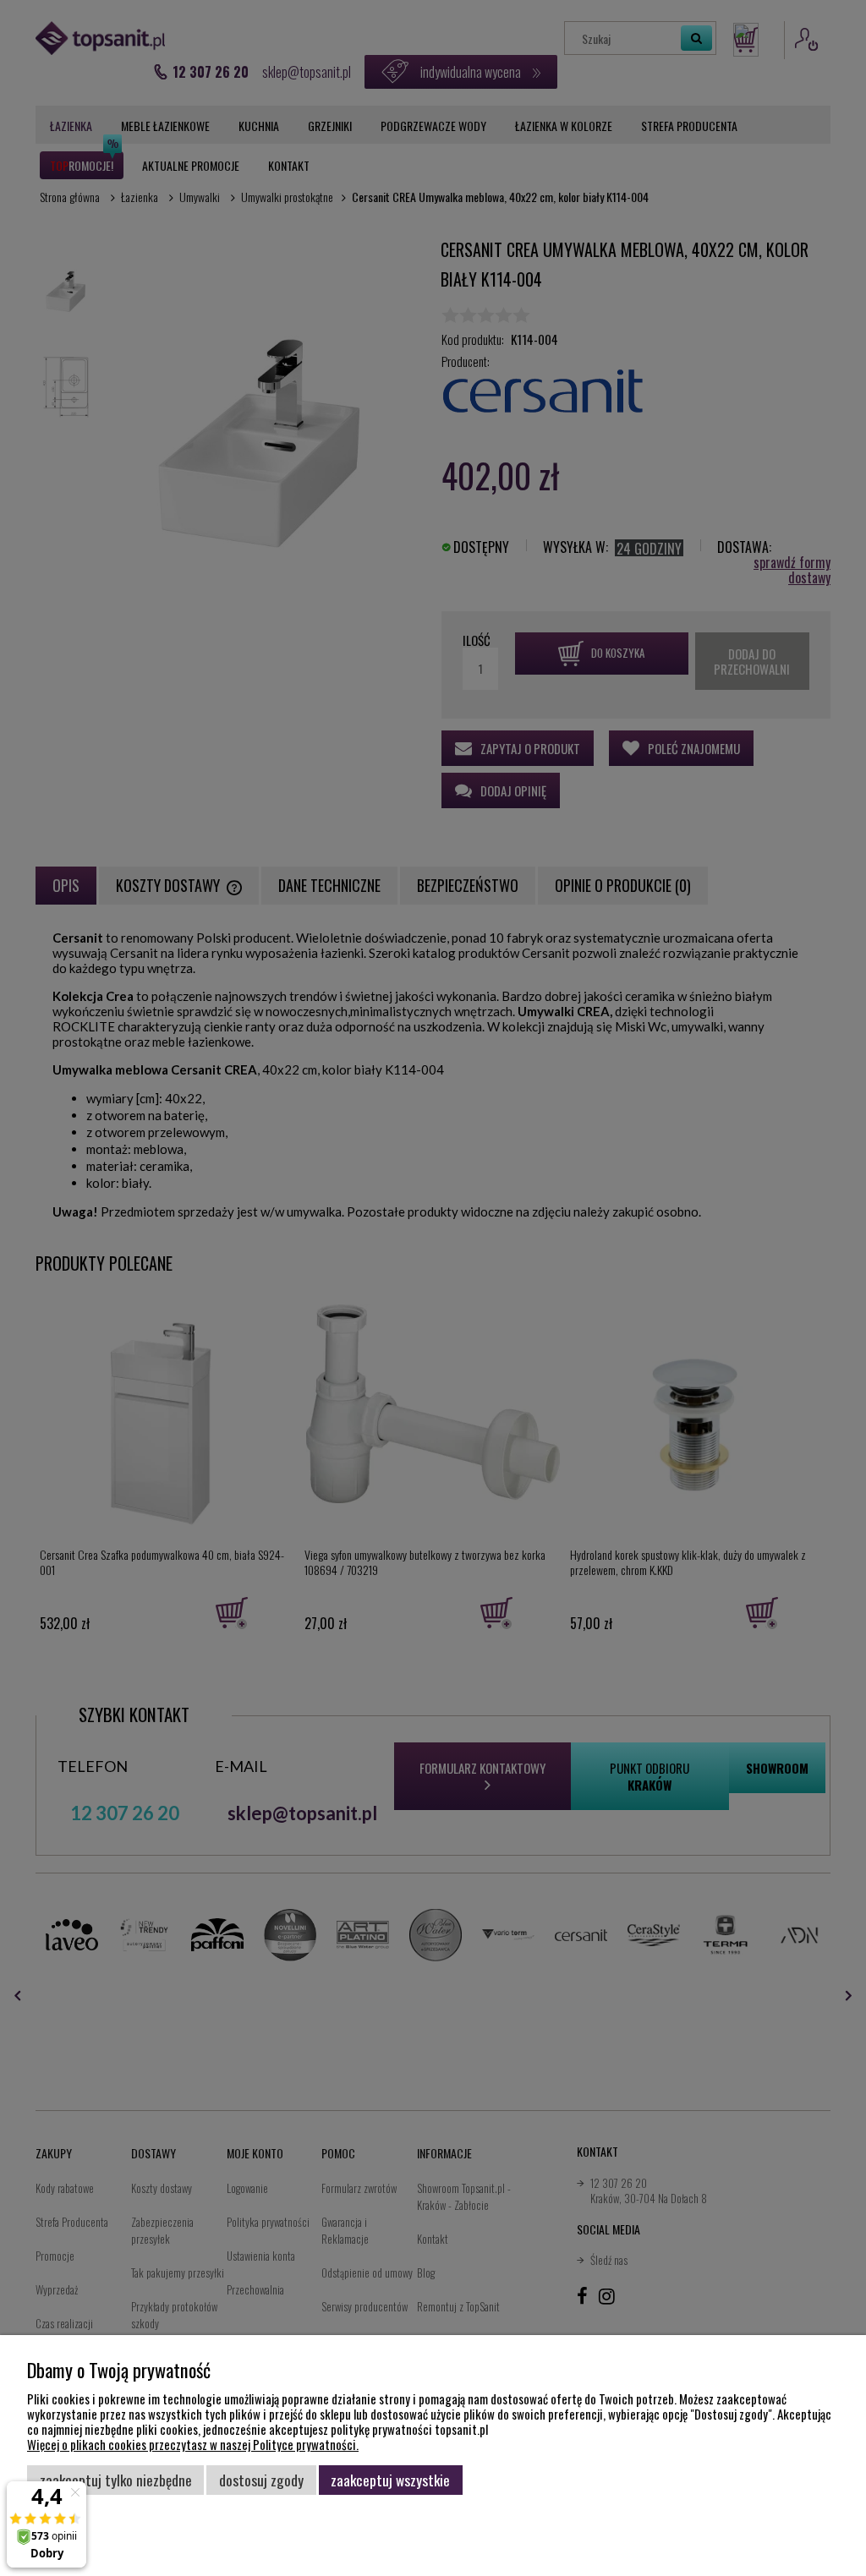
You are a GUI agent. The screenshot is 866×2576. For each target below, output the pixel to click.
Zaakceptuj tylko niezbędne (116, 2480)
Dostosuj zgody (261, 2480)
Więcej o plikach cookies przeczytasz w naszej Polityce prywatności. (193, 2444)
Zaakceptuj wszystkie (390, 2480)
